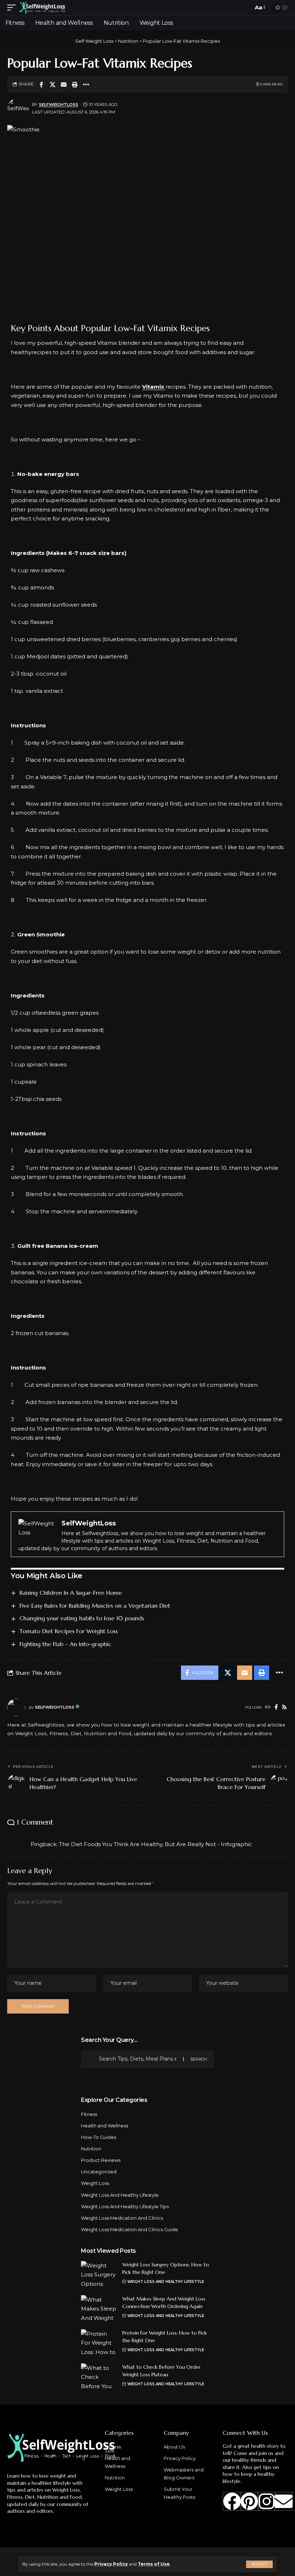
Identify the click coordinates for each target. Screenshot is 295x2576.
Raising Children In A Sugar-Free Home (71, 1593)
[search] (246, 8)
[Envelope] (283, 2501)
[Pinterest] (249, 2501)
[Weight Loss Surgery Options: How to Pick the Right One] (99, 2274)
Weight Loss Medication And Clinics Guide (130, 2229)
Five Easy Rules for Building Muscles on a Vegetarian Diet (95, 1606)
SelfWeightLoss (59, 105)
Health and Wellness (105, 2126)
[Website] (268, 1708)
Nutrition (91, 2149)
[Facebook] (276, 1708)
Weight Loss (95, 2183)
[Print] (75, 84)
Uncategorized (99, 2172)
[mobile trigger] (13, 8)
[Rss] (284, 1708)
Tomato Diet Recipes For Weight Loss (69, 1631)
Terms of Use (154, 2564)
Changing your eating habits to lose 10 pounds (82, 1618)
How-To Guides (99, 2137)
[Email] (64, 84)
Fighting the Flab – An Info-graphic (65, 1644)
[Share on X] (53, 84)
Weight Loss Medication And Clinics (122, 2218)
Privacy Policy (111, 2564)
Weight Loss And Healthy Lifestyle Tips (125, 2206)
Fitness (89, 2114)
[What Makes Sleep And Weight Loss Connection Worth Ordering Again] (99, 2309)
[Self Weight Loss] (42, 8)
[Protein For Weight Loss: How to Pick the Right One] (99, 2343)
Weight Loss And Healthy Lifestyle (120, 2195)
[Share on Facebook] (41, 84)
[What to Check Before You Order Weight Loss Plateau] (99, 2377)
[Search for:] (138, 2059)
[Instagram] (267, 2501)
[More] (86, 84)
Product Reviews (101, 2160)
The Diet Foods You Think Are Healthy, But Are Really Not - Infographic (156, 1844)
